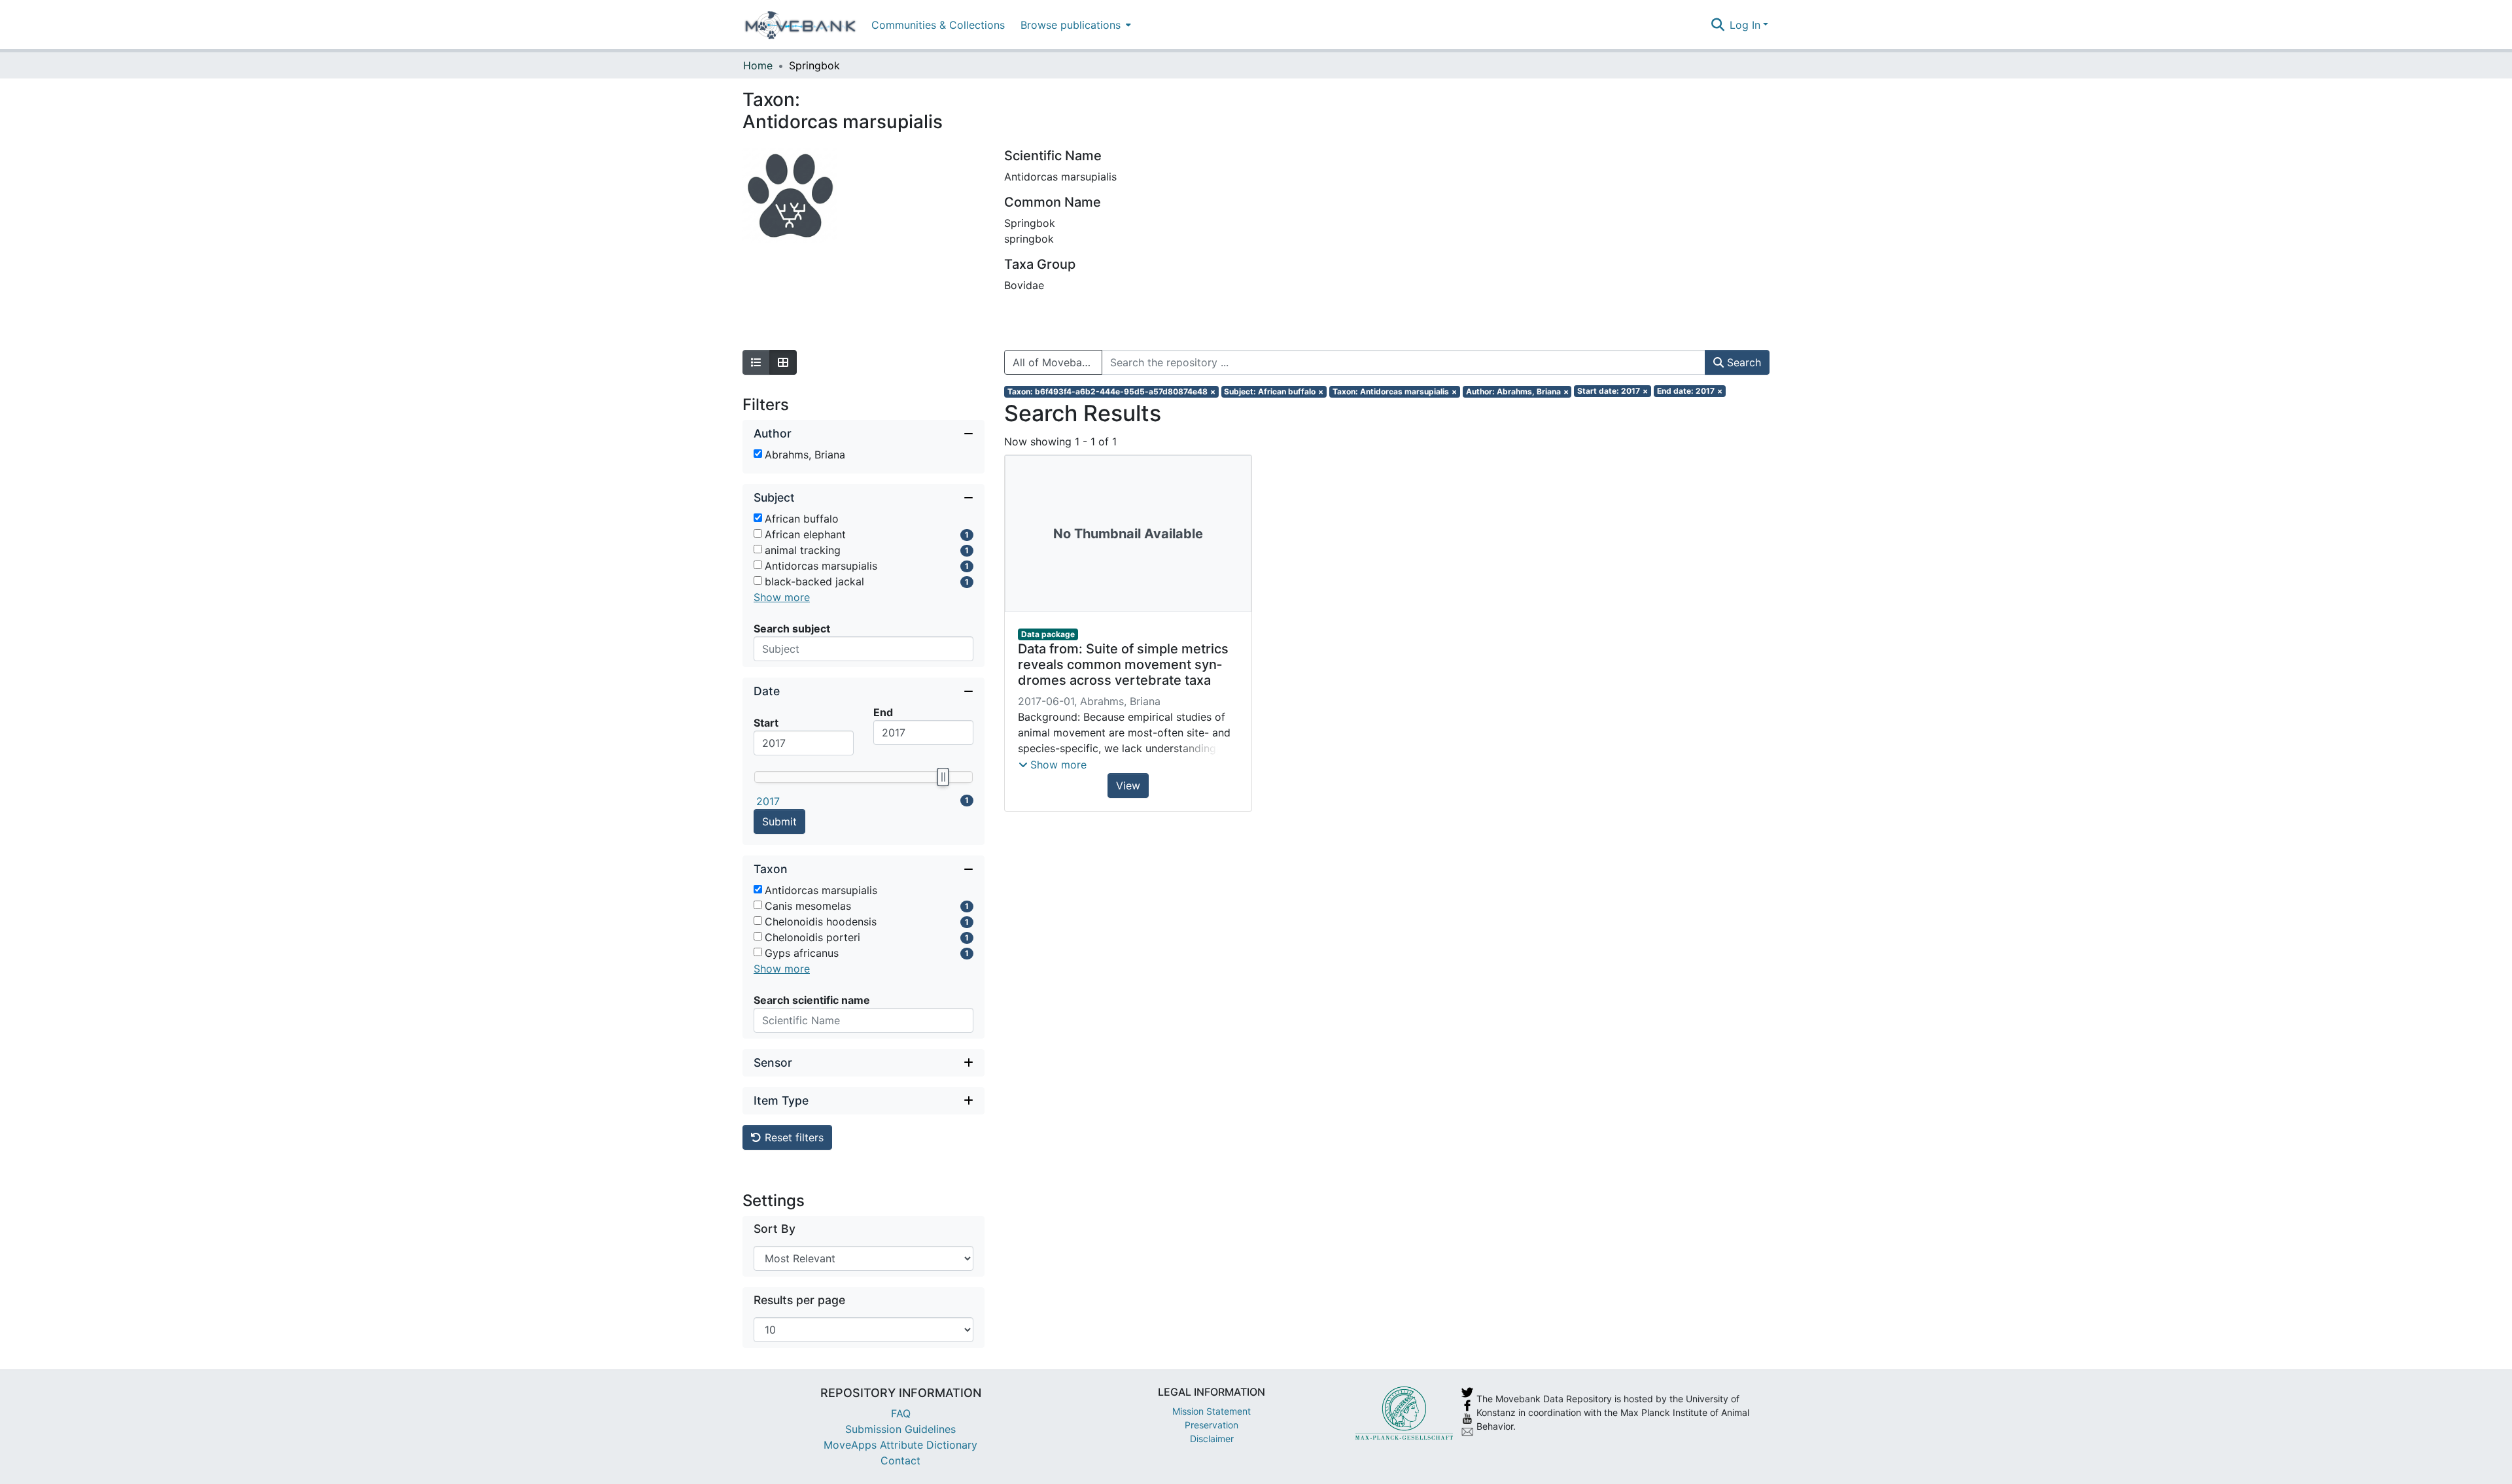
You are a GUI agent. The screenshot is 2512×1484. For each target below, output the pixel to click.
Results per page (799, 1300)
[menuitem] (1074, 25)
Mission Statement (1212, 1411)
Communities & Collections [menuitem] (938, 25)
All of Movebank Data (1057, 362)
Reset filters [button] (793, 1137)
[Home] (800, 25)
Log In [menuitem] (1745, 25)
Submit (779, 821)
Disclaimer (1212, 1439)
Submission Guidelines (900, 1429)
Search (1742, 362)
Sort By (775, 1229)
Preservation (1212, 1425)
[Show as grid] (783, 362)
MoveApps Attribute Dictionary (900, 1445)
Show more (782, 597)
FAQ (901, 1413)
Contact (900, 1460)
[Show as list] (756, 362)
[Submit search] (1718, 25)
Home (758, 65)
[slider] (943, 777)
